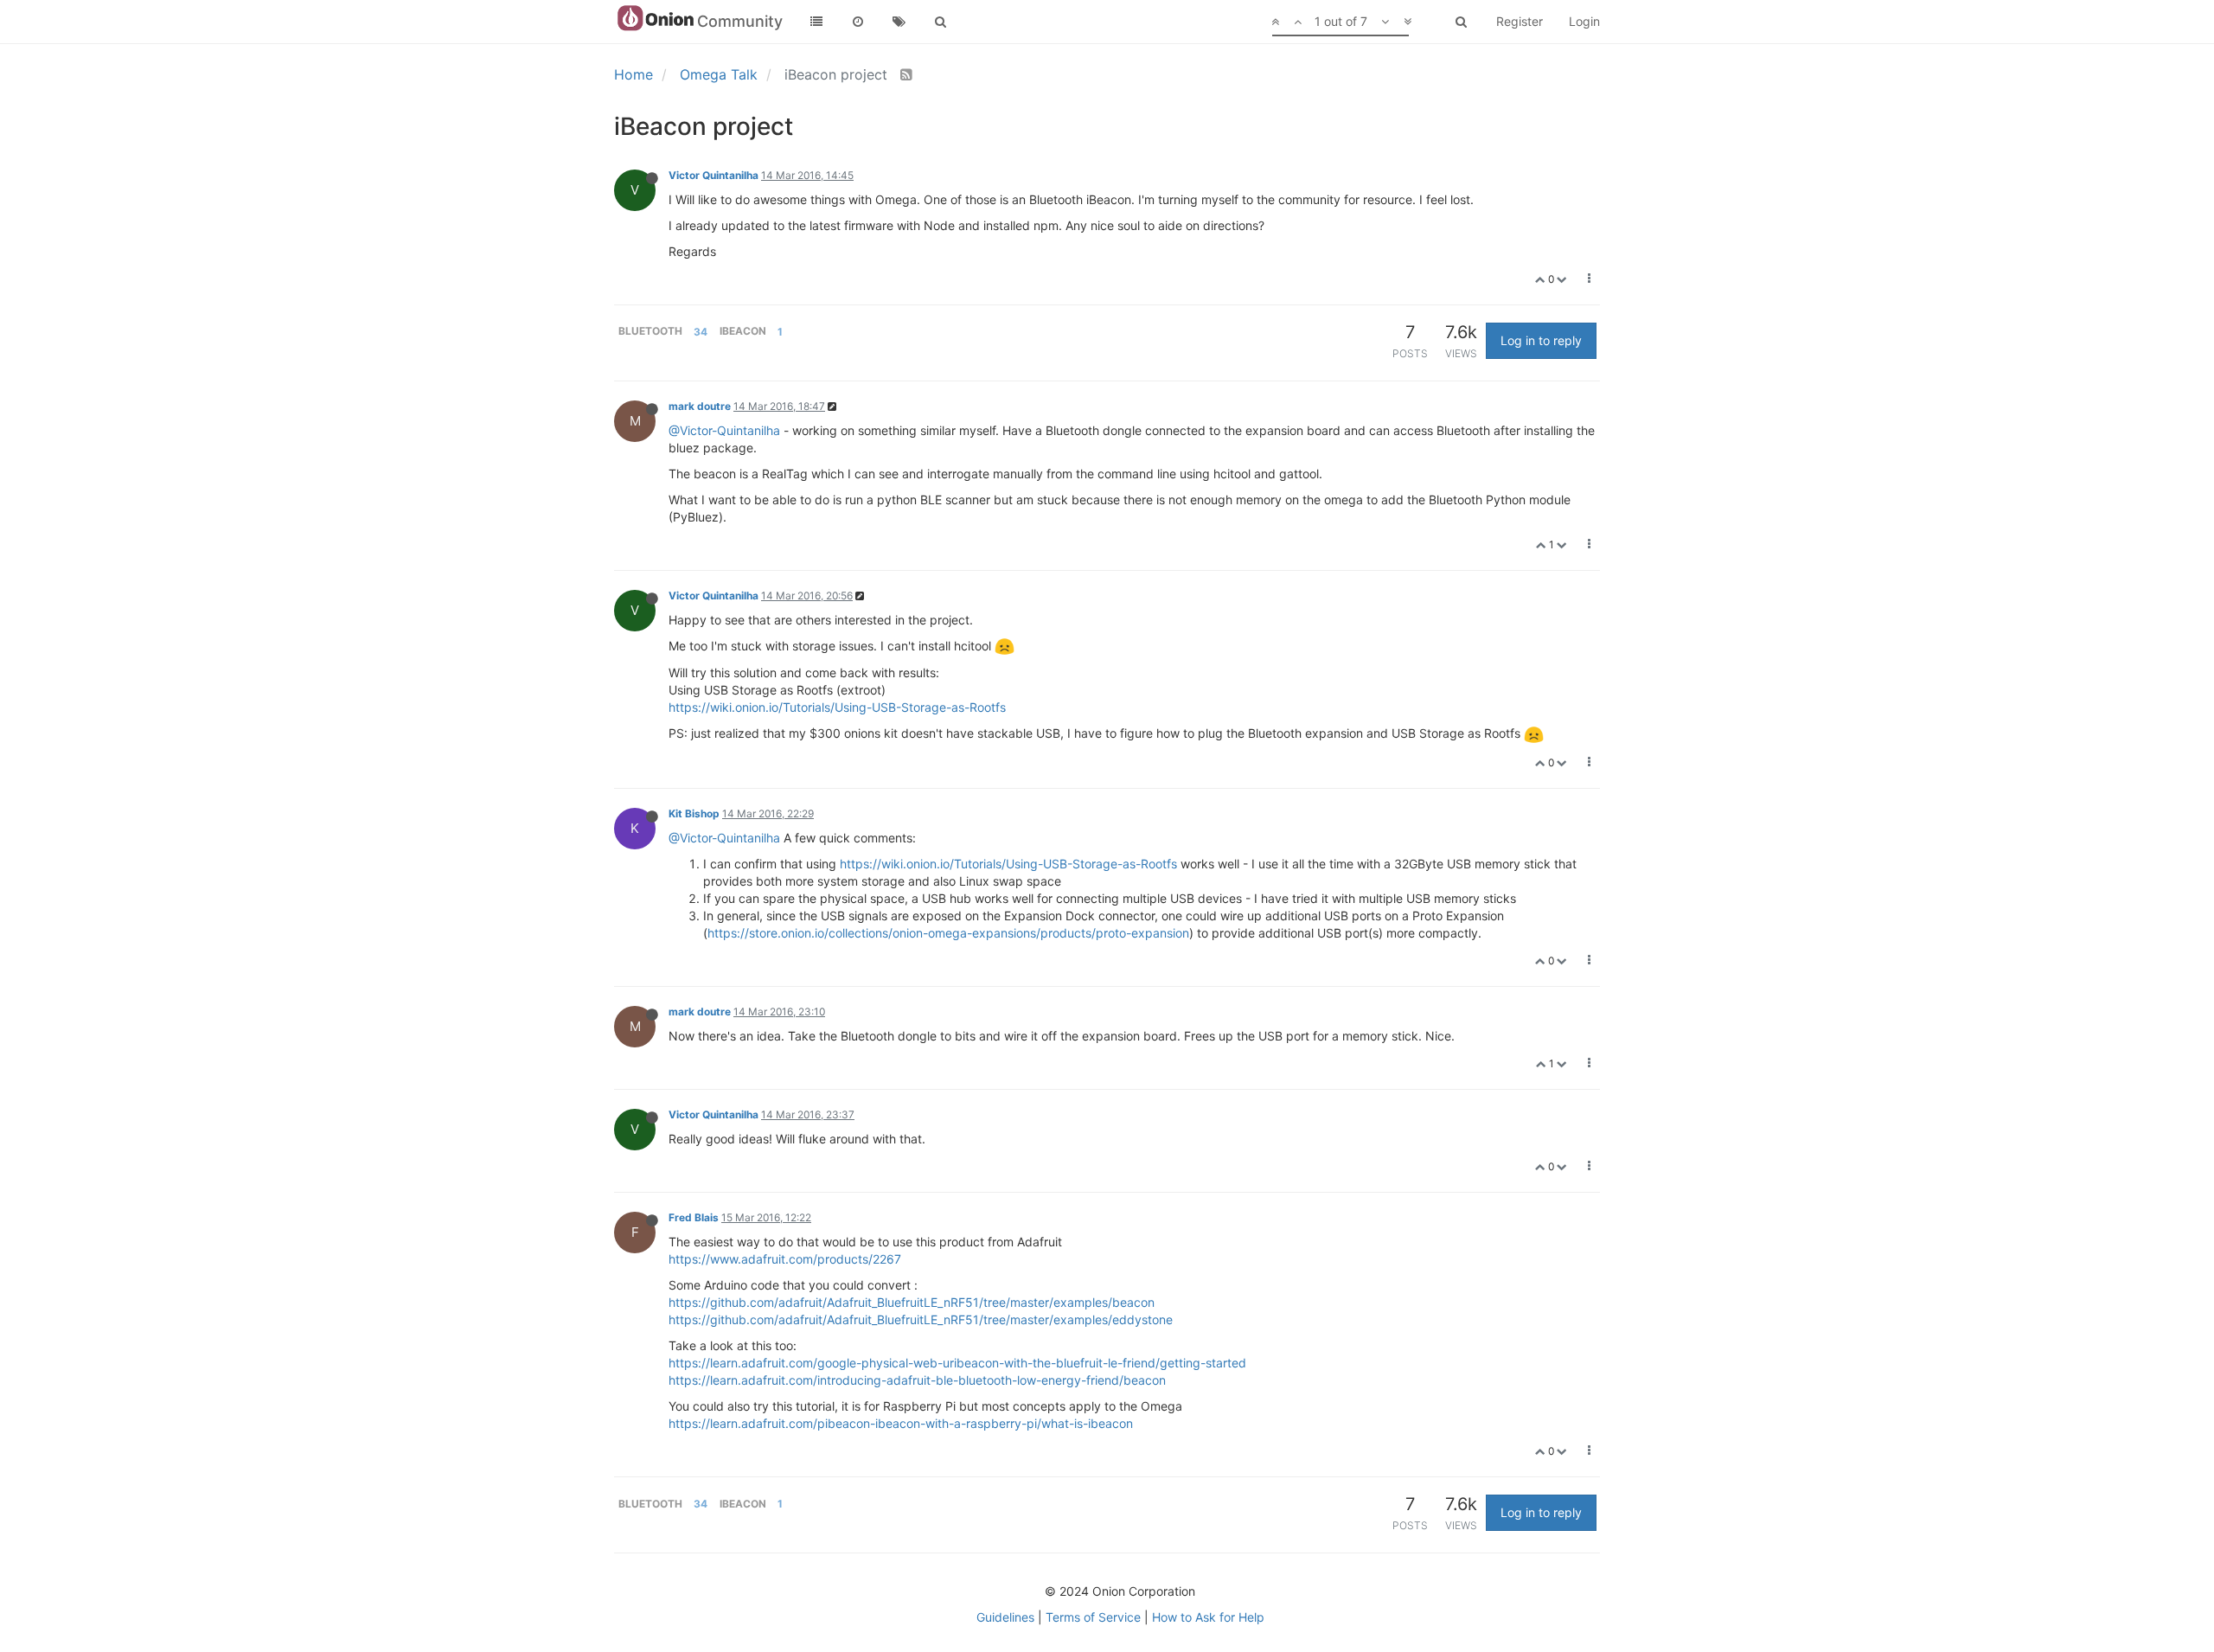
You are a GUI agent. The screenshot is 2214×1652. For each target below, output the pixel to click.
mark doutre (700, 406)
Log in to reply (1541, 340)
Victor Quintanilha (713, 175)
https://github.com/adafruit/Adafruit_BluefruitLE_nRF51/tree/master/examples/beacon (912, 1302)
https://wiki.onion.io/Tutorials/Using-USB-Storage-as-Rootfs (837, 707)
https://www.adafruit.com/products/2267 (785, 1259)
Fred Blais (694, 1217)
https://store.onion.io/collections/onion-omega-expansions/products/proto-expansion (948, 933)
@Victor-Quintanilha (724, 430)
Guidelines (1005, 1617)
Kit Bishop (694, 813)
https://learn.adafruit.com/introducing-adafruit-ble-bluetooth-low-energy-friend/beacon (917, 1380)
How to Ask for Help (1208, 1617)
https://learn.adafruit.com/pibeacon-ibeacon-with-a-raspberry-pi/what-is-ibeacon (901, 1423)
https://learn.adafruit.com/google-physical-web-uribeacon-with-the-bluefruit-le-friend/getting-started (957, 1363)
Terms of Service (1093, 1617)
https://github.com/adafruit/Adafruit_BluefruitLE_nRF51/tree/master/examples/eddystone (921, 1319)
